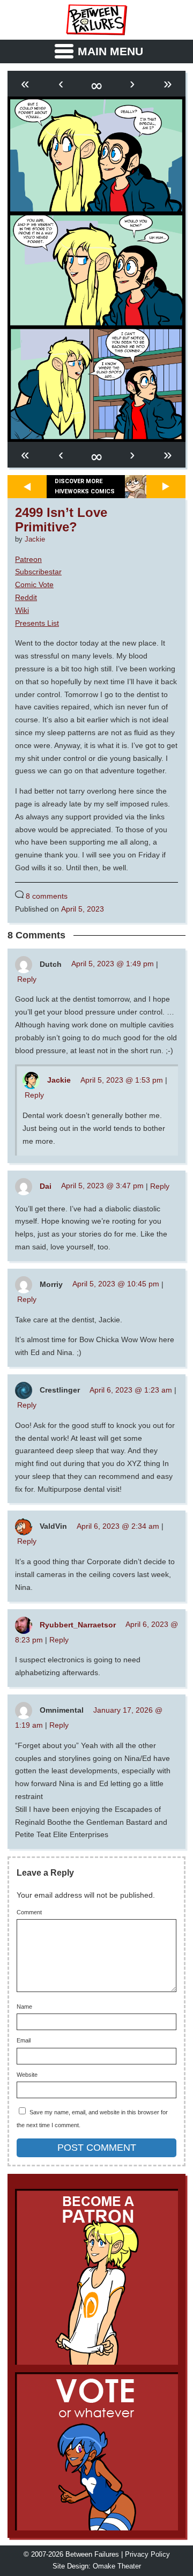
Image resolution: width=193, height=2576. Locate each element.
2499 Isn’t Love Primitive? (61, 520)
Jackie (35, 539)
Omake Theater (117, 2566)
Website (27, 2075)
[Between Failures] (96, 20)
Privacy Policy (147, 2555)
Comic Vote (34, 584)
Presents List (37, 623)
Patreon (28, 559)
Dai (46, 1186)
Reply (27, 979)
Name (24, 2007)
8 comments (47, 896)
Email (24, 2041)
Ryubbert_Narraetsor (78, 1624)
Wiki (22, 610)
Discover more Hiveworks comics (85, 486)
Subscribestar (38, 572)
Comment (29, 1912)
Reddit (26, 597)
